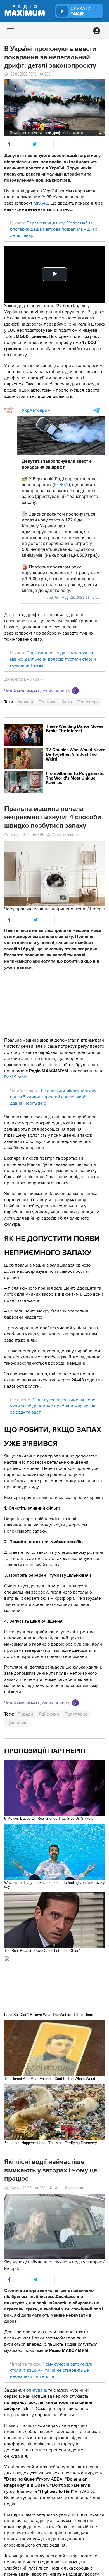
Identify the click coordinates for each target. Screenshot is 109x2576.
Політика (48, 702)
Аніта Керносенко (67, 835)
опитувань (37, 2390)
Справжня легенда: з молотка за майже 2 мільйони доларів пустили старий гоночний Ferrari (53, 659)
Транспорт (88, 702)
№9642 (41, 203)
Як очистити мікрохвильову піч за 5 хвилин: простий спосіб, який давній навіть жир (53, 1097)
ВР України (34, 679)
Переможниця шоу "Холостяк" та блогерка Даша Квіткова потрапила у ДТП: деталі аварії (54, 229)
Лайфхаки (49, 1714)
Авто (67, 702)
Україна (25, 702)
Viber (75, 691)
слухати (80, 11)
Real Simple (16, 1077)
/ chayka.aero (73, 133)
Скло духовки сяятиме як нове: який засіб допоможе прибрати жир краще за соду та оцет (53, 1406)
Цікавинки (17, 1723)
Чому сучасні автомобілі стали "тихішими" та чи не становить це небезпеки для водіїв (51, 2370)
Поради (25, 1714)
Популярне (76, 1714)
